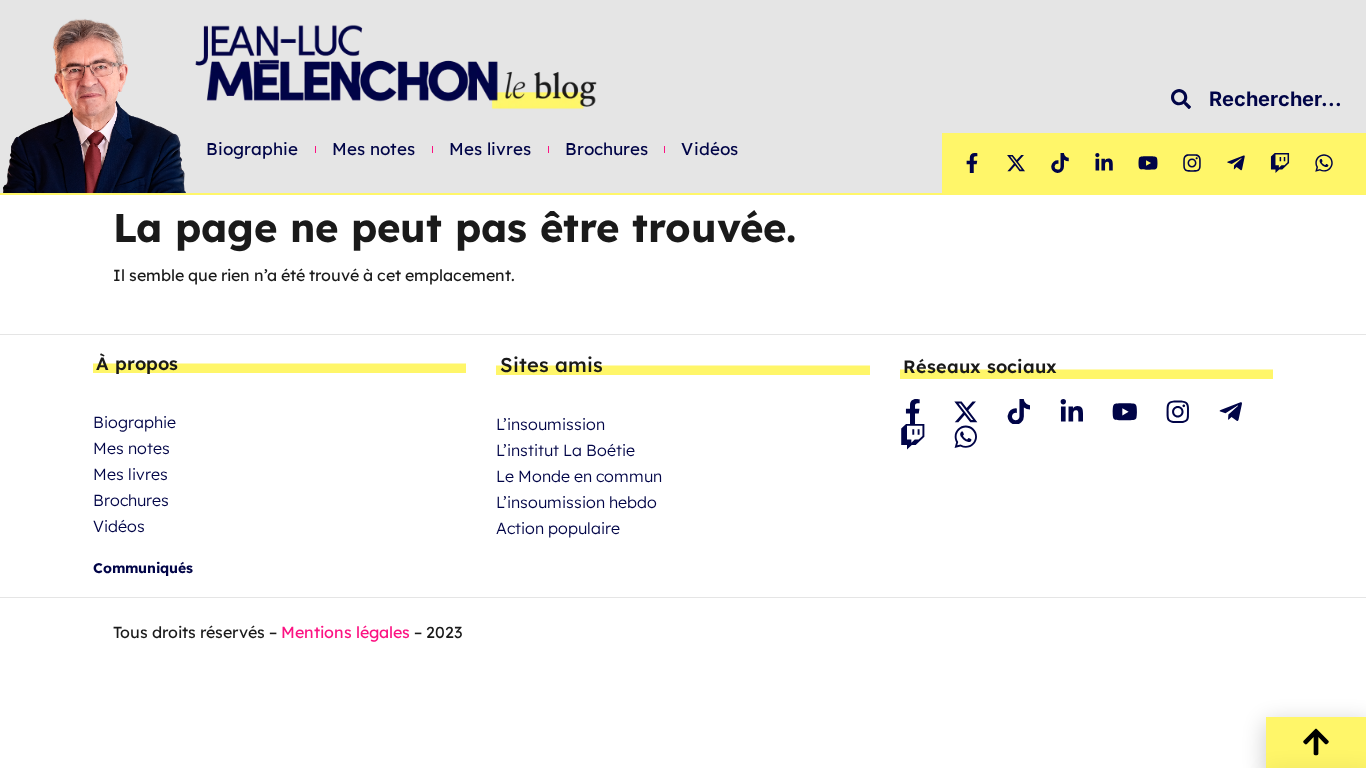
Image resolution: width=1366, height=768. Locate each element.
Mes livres (490, 149)
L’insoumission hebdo (576, 502)
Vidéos (709, 149)
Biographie (252, 149)
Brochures (607, 149)
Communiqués (143, 568)
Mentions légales (345, 632)
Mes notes (374, 149)
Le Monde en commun (579, 476)
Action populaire (558, 528)
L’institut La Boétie (565, 450)
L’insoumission (550, 424)
